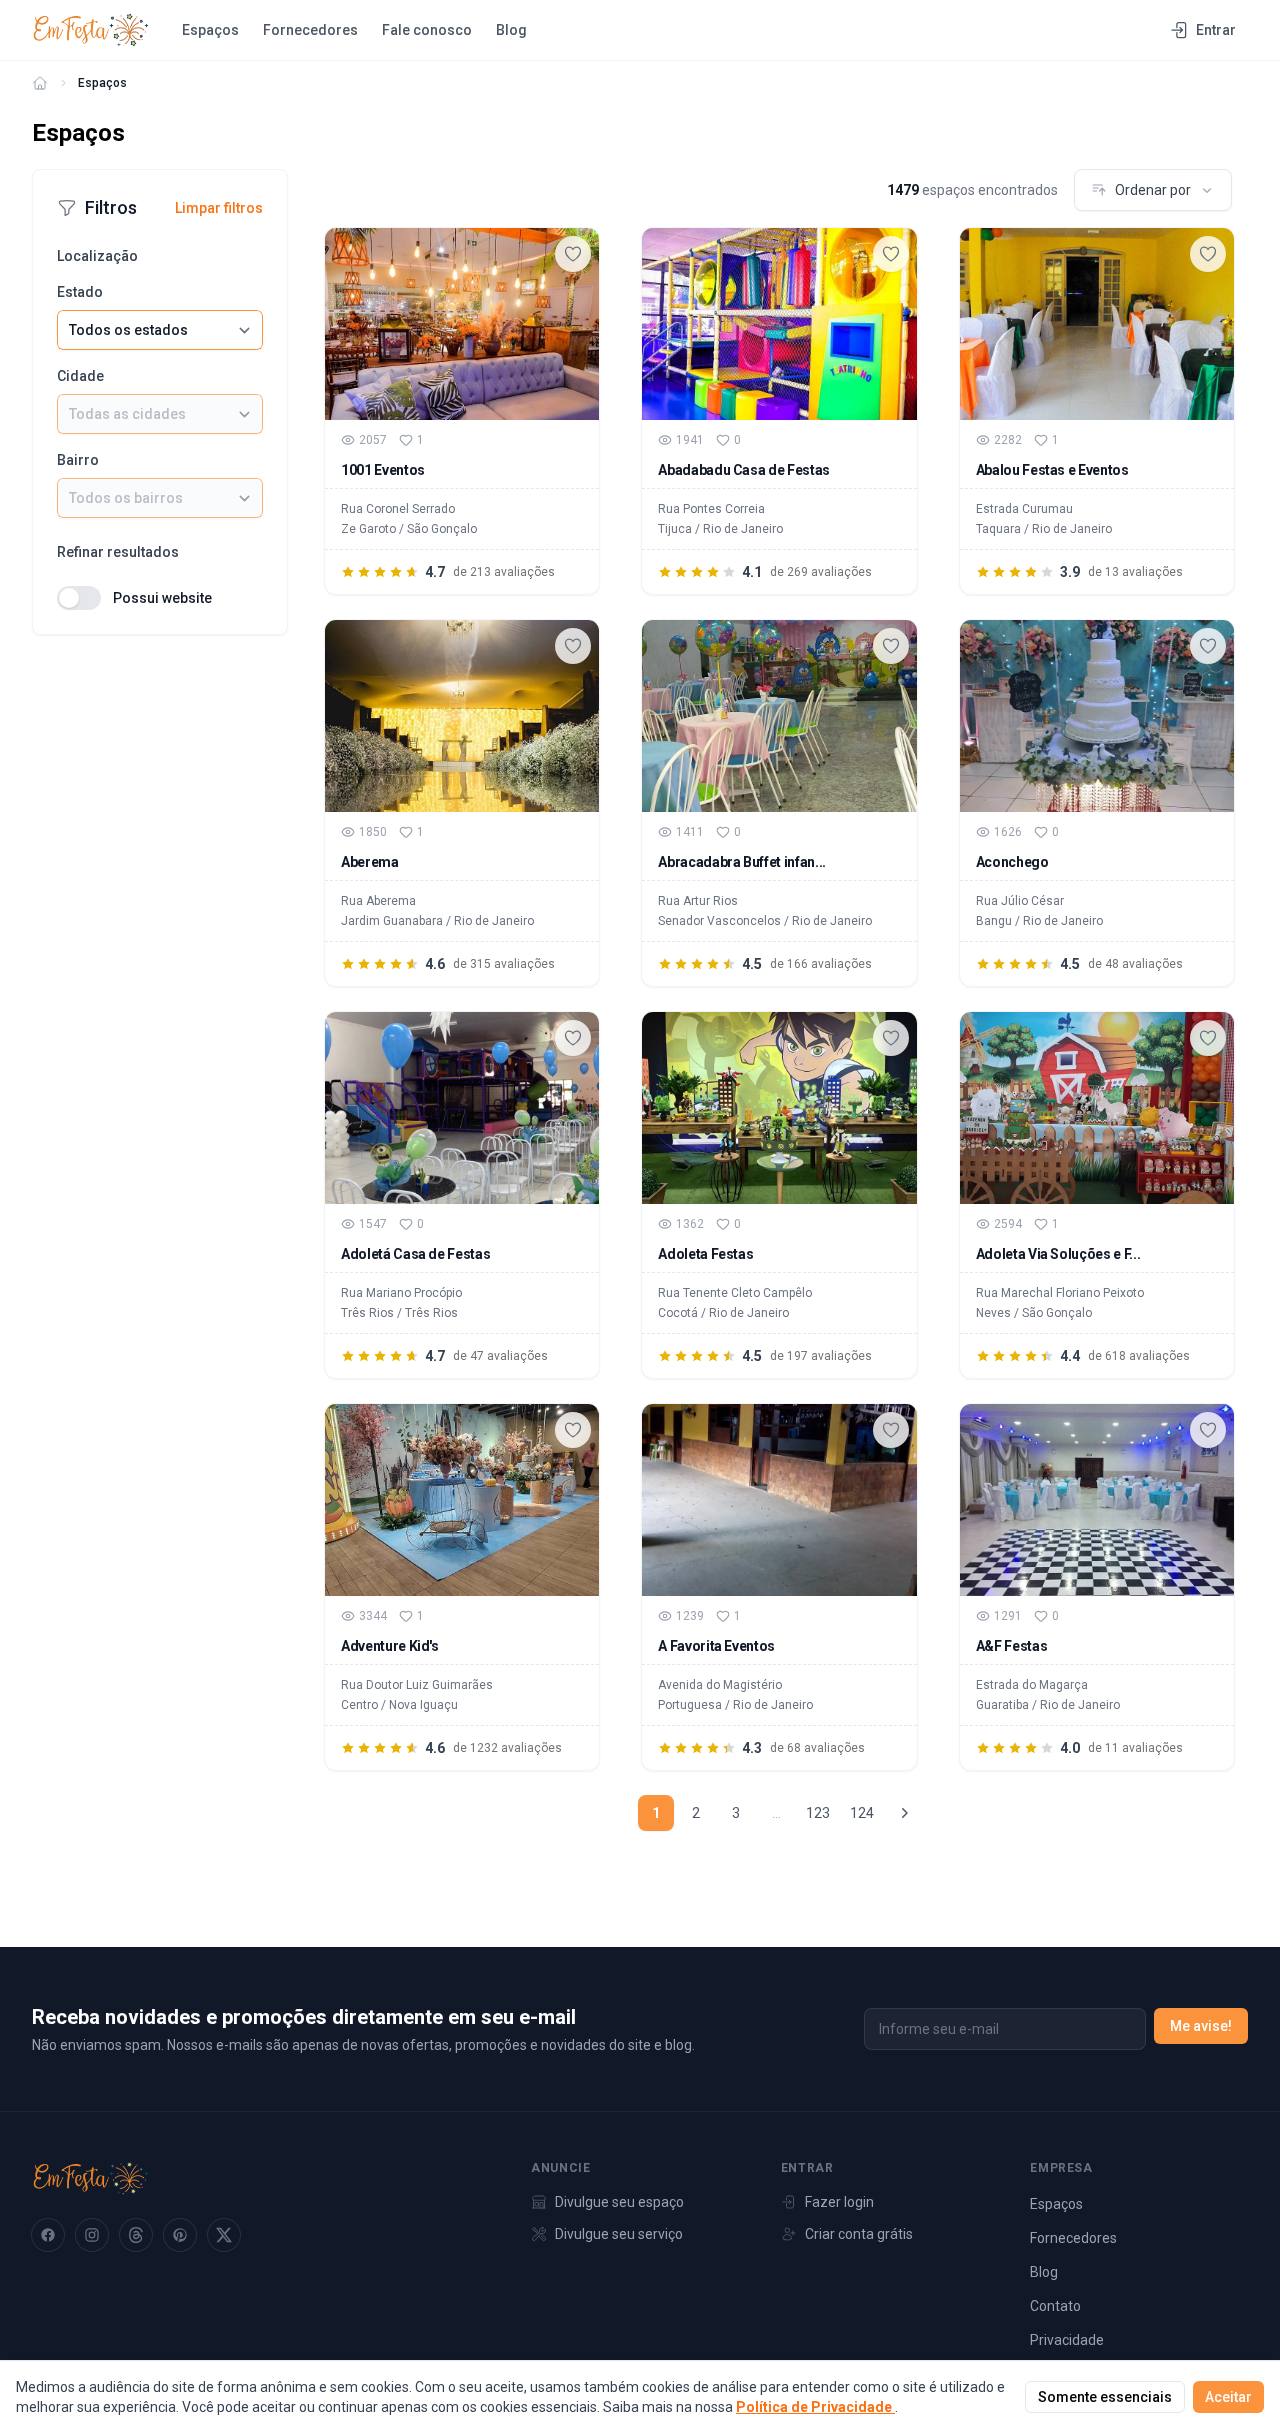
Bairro (78, 460)
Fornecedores (310, 30)
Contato (1055, 2306)
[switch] (79, 598)
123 (818, 1813)
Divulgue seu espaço (619, 2202)
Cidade (80, 376)
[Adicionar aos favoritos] (573, 254)
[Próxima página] (904, 1813)
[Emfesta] (40, 83)
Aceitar (1228, 2397)
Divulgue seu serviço (619, 2234)
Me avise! (1201, 2026)
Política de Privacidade (815, 2407)
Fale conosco (427, 30)
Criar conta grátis (859, 2234)
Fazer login (839, 2202)
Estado (80, 292)
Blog (511, 30)
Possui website (162, 598)
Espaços (210, 30)
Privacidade (1067, 2340)
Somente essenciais (1105, 2397)
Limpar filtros (219, 208)
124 (862, 1813)
